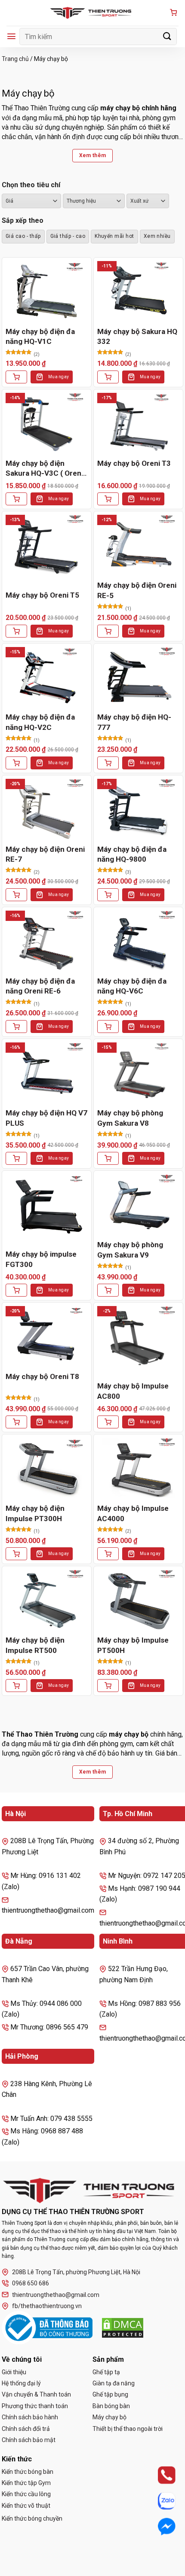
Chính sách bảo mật (29, 2440)
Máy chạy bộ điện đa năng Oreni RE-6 (40, 986)
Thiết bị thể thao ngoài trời (128, 2429)
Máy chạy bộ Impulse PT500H (133, 1645)
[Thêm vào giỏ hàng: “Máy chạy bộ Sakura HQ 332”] (108, 377)
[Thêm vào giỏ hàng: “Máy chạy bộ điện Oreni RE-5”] (108, 631)
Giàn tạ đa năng (114, 2383)
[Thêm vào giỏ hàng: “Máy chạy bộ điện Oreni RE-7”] (16, 895)
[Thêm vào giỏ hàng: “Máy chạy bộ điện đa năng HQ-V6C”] (108, 1027)
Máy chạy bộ (109, 2417)
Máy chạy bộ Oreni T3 (134, 463)
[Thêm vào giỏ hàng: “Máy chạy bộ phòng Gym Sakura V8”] (108, 1158)
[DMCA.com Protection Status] (123, 2328)
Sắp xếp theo (23, 220)
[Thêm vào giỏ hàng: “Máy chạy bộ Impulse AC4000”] (108, 1554)
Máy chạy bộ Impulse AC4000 (133, 1513)
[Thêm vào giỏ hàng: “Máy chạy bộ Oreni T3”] (108, 499)
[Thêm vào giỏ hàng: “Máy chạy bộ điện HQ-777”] (108, 763)
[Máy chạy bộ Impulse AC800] (138, 1337)
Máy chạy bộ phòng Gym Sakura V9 (130, 1250)
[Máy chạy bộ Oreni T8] (47, 1337)
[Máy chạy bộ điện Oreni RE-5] (138, 545)
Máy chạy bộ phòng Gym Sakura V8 (130, 1118)
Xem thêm (93, 155)
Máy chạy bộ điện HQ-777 (134, 722)
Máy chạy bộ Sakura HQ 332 (137, 337)
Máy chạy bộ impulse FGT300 (41, 1259)
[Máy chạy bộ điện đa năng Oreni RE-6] (47, 941)
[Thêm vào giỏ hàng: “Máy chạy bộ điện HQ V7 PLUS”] (16, 1158)
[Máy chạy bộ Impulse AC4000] (138, 1469)
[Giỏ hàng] (173, 13)
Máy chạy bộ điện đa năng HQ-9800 (132, 854)
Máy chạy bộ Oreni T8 (42, 1376)
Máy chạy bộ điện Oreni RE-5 (137, 590)
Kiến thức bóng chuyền (32, 2518)
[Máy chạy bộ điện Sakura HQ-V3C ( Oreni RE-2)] (47, 424)
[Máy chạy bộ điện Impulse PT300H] (47, 1469)
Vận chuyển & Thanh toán (36, 2394)
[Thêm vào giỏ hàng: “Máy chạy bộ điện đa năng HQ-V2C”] (16, 763)
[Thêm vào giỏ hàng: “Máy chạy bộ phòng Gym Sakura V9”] (108, 1290)
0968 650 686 (31, 2283)
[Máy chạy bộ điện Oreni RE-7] (47, 810)
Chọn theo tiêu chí (31, 185)
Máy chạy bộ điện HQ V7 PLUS (46, 1118)
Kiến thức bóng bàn (28, 2472)
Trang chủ (15, 59)
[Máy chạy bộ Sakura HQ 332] (138, 292)
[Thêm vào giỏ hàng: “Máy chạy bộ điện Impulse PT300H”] (16, 1554)
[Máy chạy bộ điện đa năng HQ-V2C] (47, 678)
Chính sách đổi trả (26, 2429)
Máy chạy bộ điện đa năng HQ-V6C (132, 986)
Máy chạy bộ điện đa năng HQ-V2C (40, 722)
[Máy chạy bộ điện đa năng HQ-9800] (138, 810)
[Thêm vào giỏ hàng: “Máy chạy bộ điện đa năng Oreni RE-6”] (16, 1027)
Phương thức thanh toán (35, 2406)
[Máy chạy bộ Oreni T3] (138, 424)
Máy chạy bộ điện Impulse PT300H (35, 1513)
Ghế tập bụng (110, 2394)
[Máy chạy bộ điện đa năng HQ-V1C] (47, 292)
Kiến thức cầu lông (26, 2494)
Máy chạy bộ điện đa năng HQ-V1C (40, 337)
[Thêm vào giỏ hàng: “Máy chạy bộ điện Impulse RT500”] (16, 1686)
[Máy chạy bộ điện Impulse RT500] (47, 1600)
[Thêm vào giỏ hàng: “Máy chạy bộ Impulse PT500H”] (108, 1686)
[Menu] (11, 36)
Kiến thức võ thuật (26, 2506)
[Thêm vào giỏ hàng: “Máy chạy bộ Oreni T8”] (16, 1422)
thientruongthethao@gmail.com (56, 2295)
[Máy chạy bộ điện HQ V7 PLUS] (47, 1073)
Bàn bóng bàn (111, 2406)
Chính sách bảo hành (30, 2417)
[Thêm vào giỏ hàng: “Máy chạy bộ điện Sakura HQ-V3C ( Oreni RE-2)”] (16, 499)
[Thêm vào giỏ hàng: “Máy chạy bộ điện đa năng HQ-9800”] (108, 895)
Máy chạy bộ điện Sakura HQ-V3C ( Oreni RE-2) (44, 469)
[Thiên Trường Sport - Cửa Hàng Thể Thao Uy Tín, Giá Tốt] (92, 13)
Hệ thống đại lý (21, 2383)
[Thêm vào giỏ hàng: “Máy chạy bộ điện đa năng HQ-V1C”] (16, 377)
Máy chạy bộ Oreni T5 (42, 595)
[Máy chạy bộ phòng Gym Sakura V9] (138, 1205)
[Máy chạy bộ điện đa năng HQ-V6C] (138, 941)
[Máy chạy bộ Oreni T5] (47, 545)
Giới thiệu (14, 2372)
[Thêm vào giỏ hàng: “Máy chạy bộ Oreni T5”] (16, 631)
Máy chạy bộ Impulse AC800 (133, 1391)
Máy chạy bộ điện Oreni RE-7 (45, 854)
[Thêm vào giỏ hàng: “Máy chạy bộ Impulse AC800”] (108, 1422)
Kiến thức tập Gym (26, 2483)
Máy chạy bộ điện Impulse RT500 (35, 1645)
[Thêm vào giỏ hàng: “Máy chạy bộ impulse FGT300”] (16, 1290)
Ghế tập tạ (106, 2372)
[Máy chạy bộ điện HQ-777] (138, 678)
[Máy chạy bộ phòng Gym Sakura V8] (138, 1073)
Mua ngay (59, 377)
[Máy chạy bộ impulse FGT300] (47, 1205)
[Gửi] (167, 36)
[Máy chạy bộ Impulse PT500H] (138, 1600)
